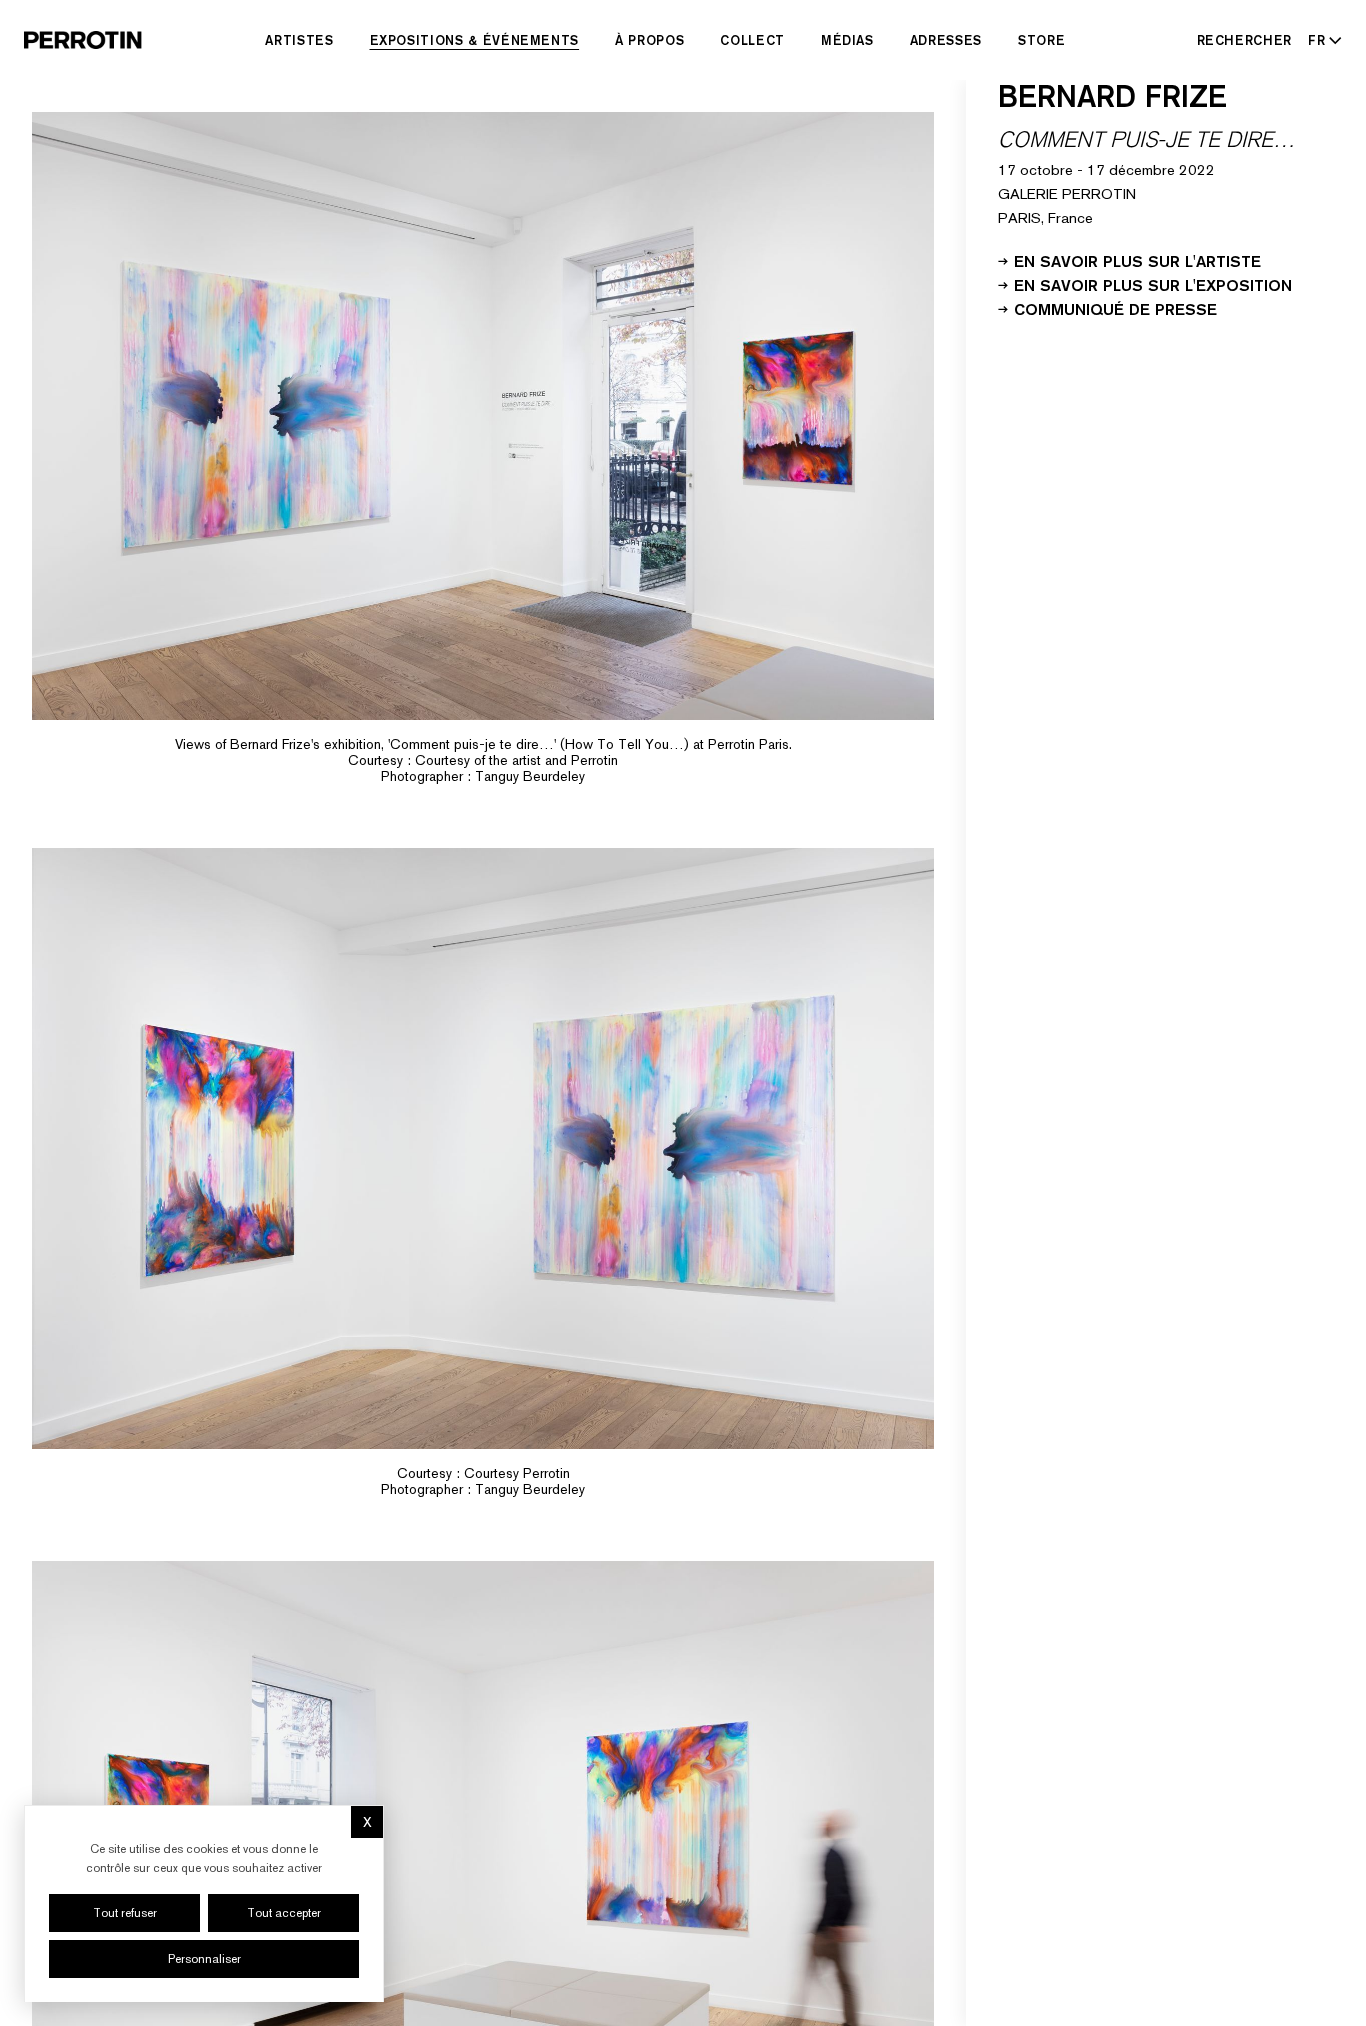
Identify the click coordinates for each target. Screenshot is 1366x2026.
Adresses (946, 40)
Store (1041, 40)
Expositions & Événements (475, 40)
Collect (752, 40)
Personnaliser (204, 1959)
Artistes (299, 40)
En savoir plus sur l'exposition (1153, 284)
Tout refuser (125, 1913)
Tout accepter (284, 1913)
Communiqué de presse (1115, 308)
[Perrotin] (83, 40)
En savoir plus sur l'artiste (1137, 260)
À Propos (649, 40)
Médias (847, 40)
